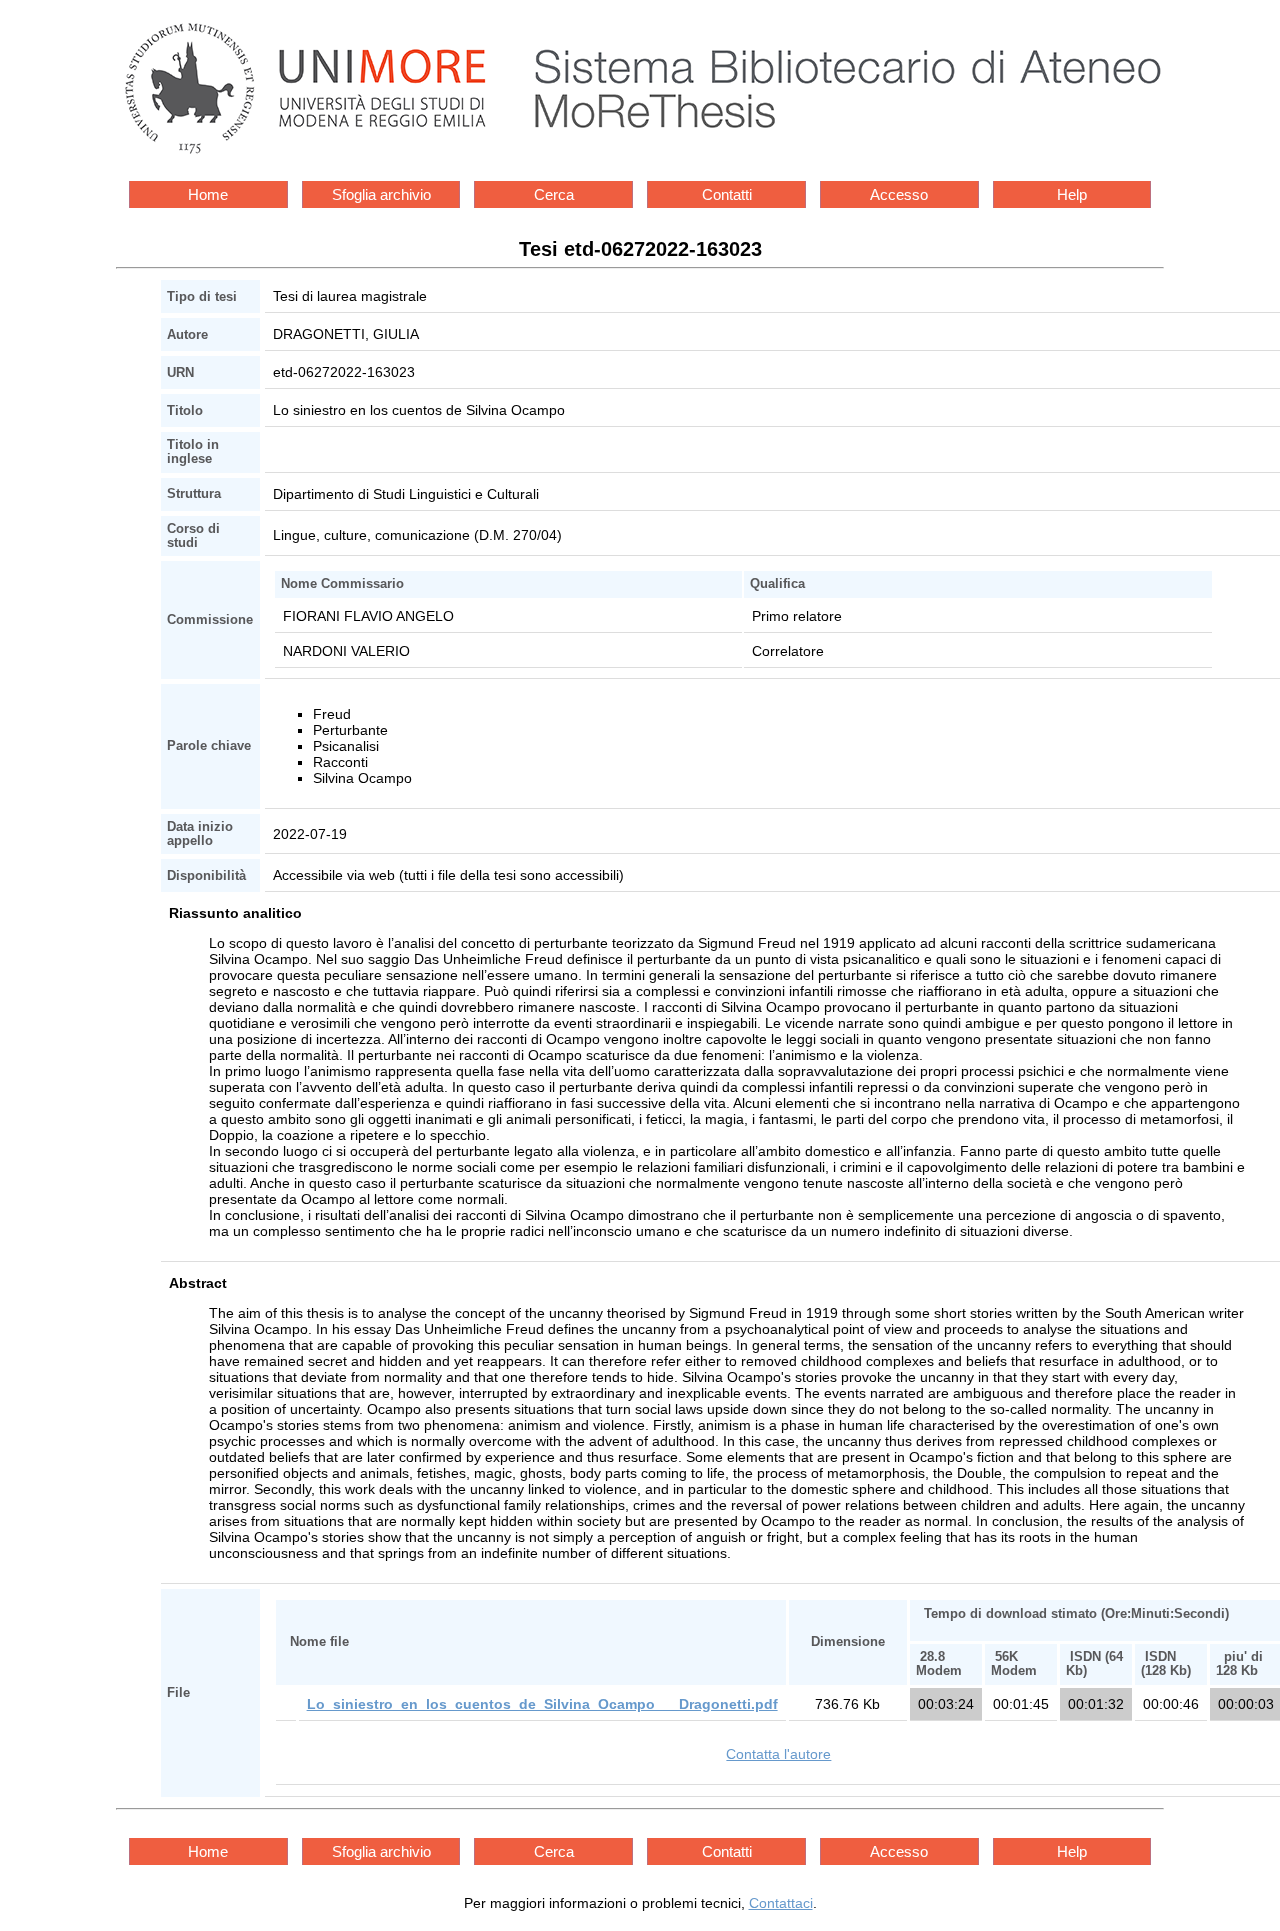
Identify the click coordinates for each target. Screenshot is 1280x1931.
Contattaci (781, 1903)
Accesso (899, 194)
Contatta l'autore (778, 1754)
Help (1072, 194)
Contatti (727, 194)
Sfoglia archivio (381, 194)
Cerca (554, 194)
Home (208, 194)
